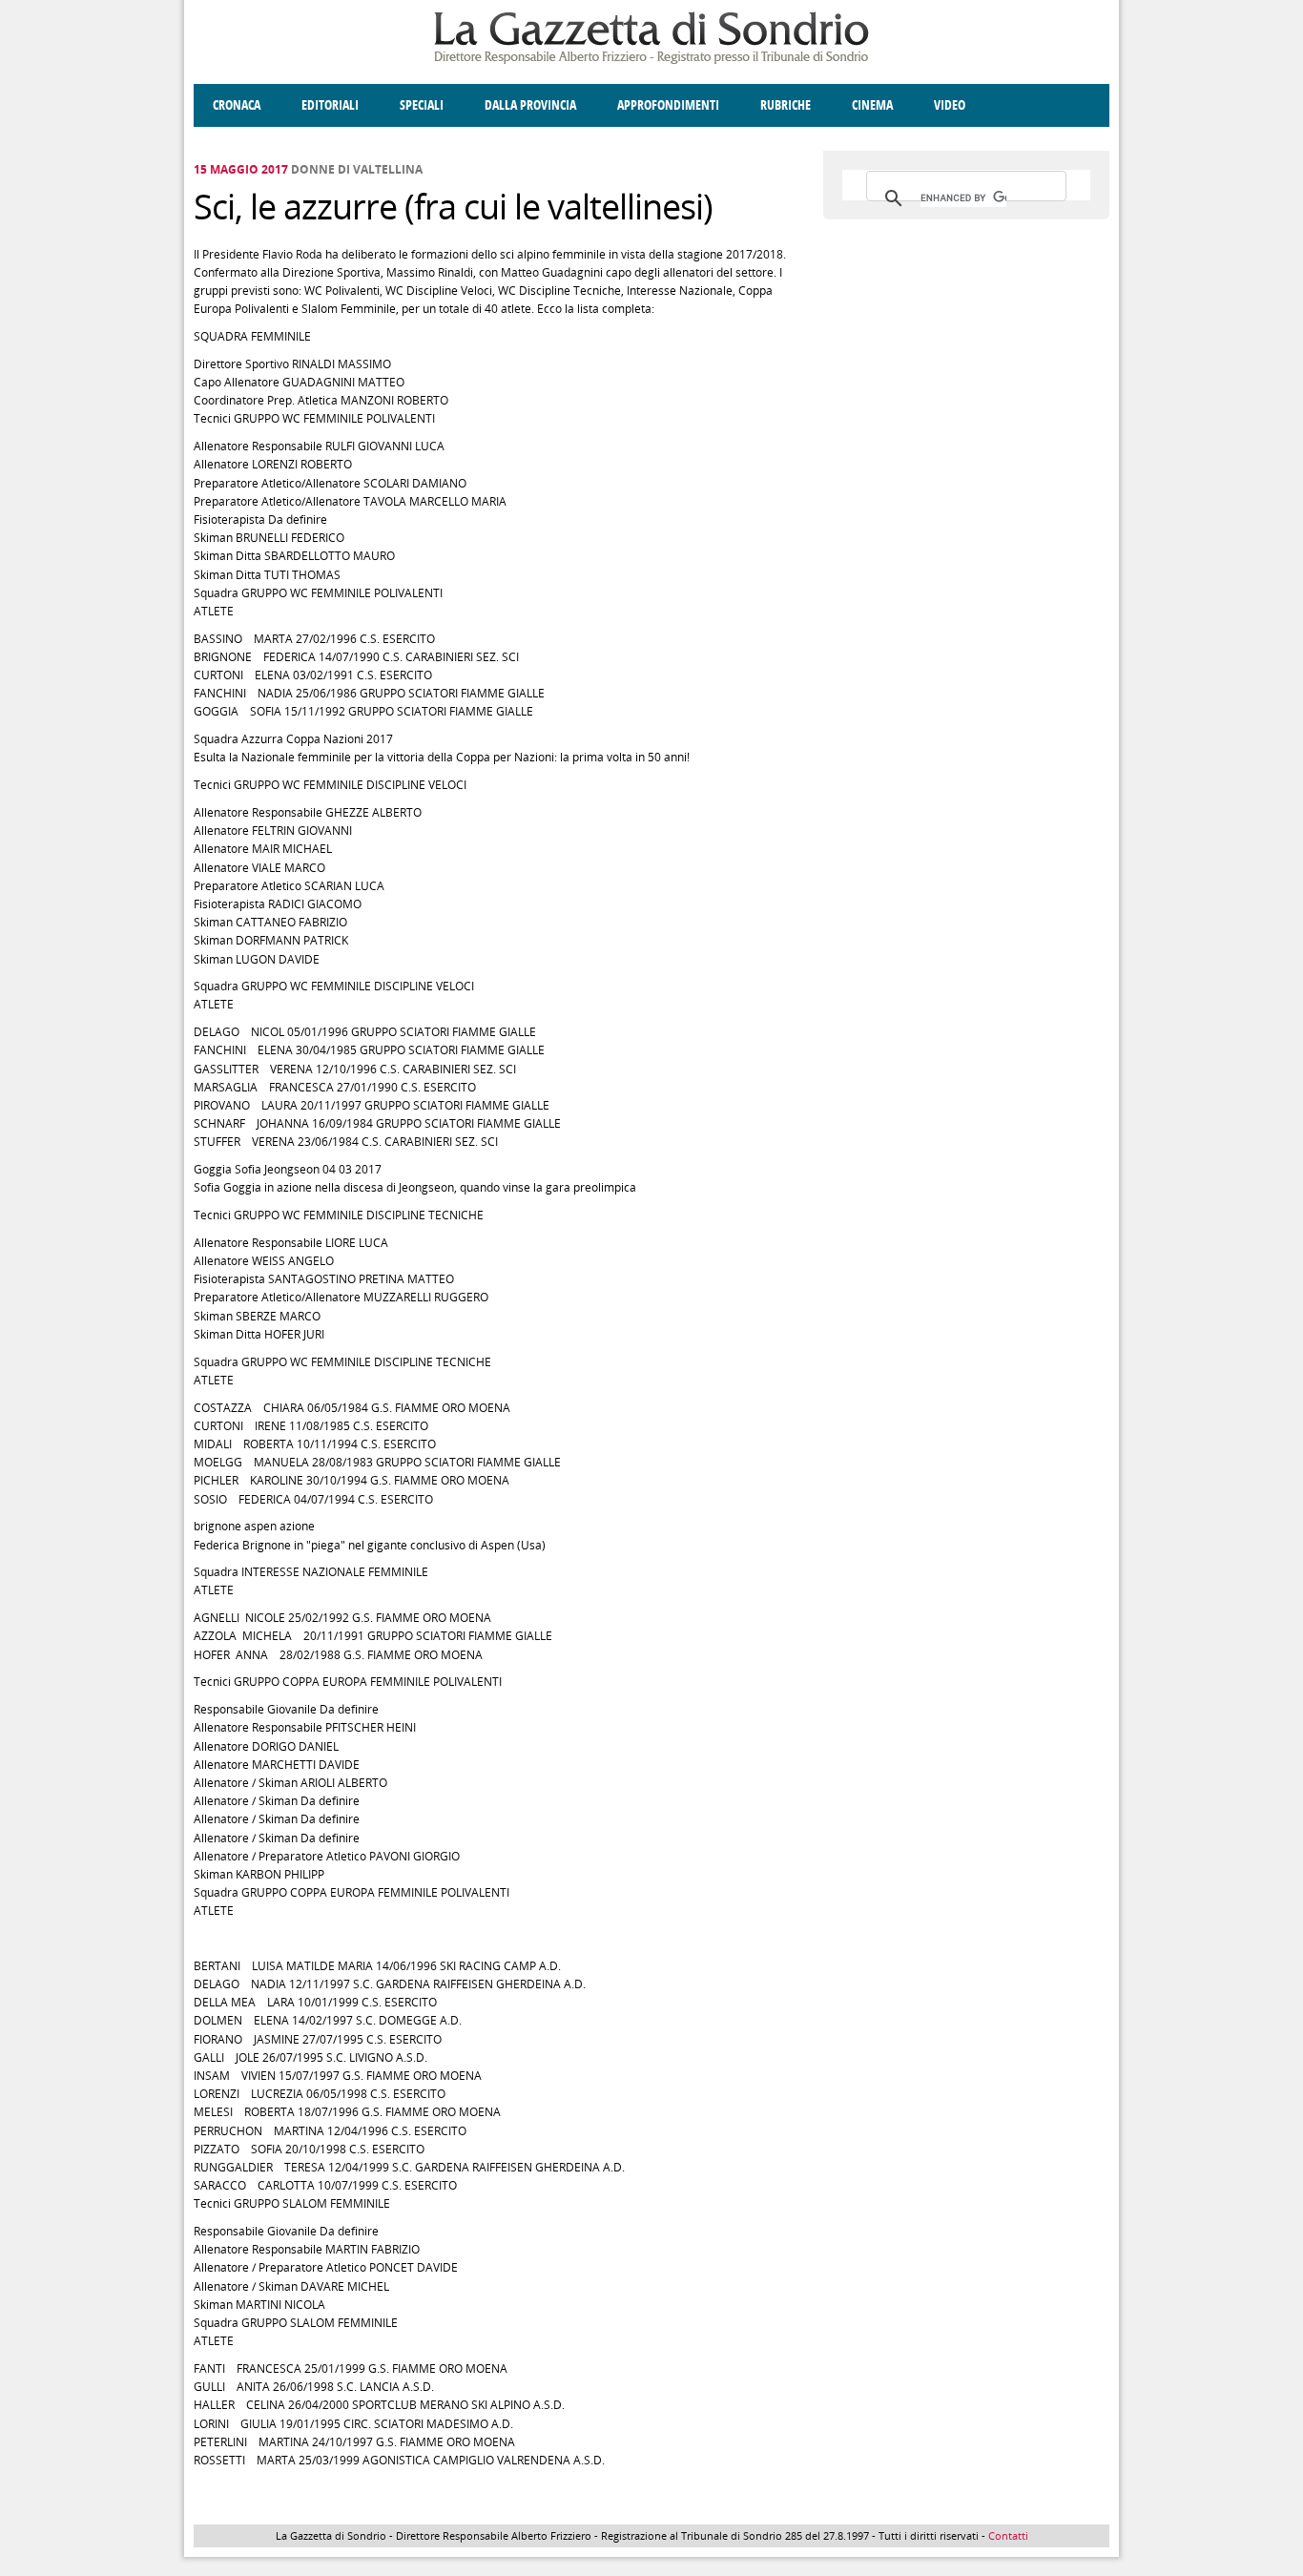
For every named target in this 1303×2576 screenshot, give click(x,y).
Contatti (1008, 2535)
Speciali (422, 105)
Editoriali (330, 105)
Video (950, 105)
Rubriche (786, 105)
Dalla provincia (530, 105)
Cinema (872, 105)
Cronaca (237, 105)
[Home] (651, 61)
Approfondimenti (668, 105)
